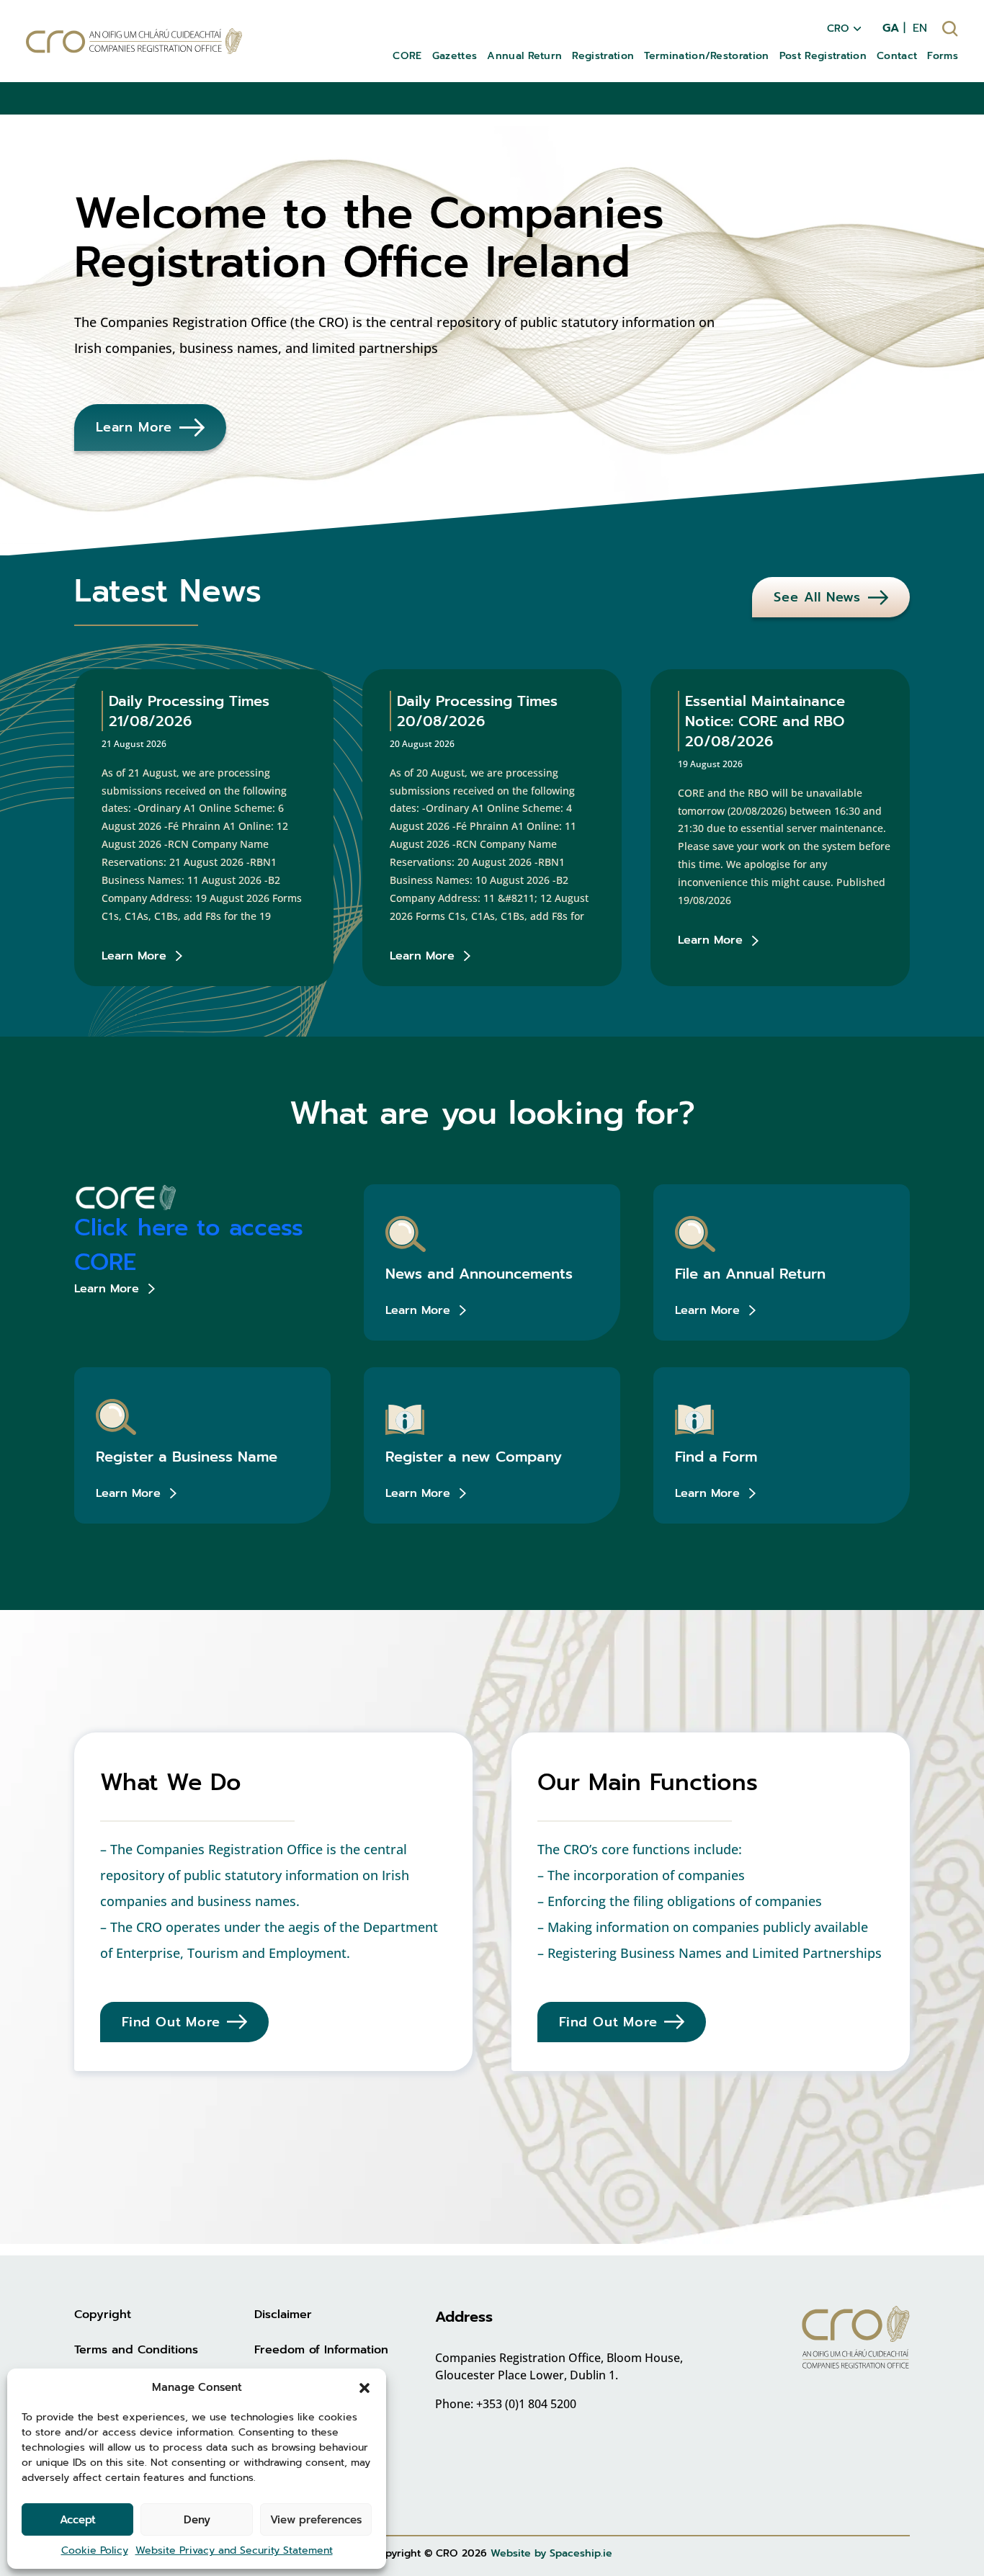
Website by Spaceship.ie (551, 2553)
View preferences (316, 2520)
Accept (78, 2520)
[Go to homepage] (134, 41)
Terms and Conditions (136, 2350)
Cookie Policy (95, 2550)
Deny (197, 2520)
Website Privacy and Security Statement (234, 2550)
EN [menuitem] (920, 28)
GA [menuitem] (891, 28)
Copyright (103, 2315)
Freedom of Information (321, 2350)
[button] (364, 2387)
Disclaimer (283, 2315)
